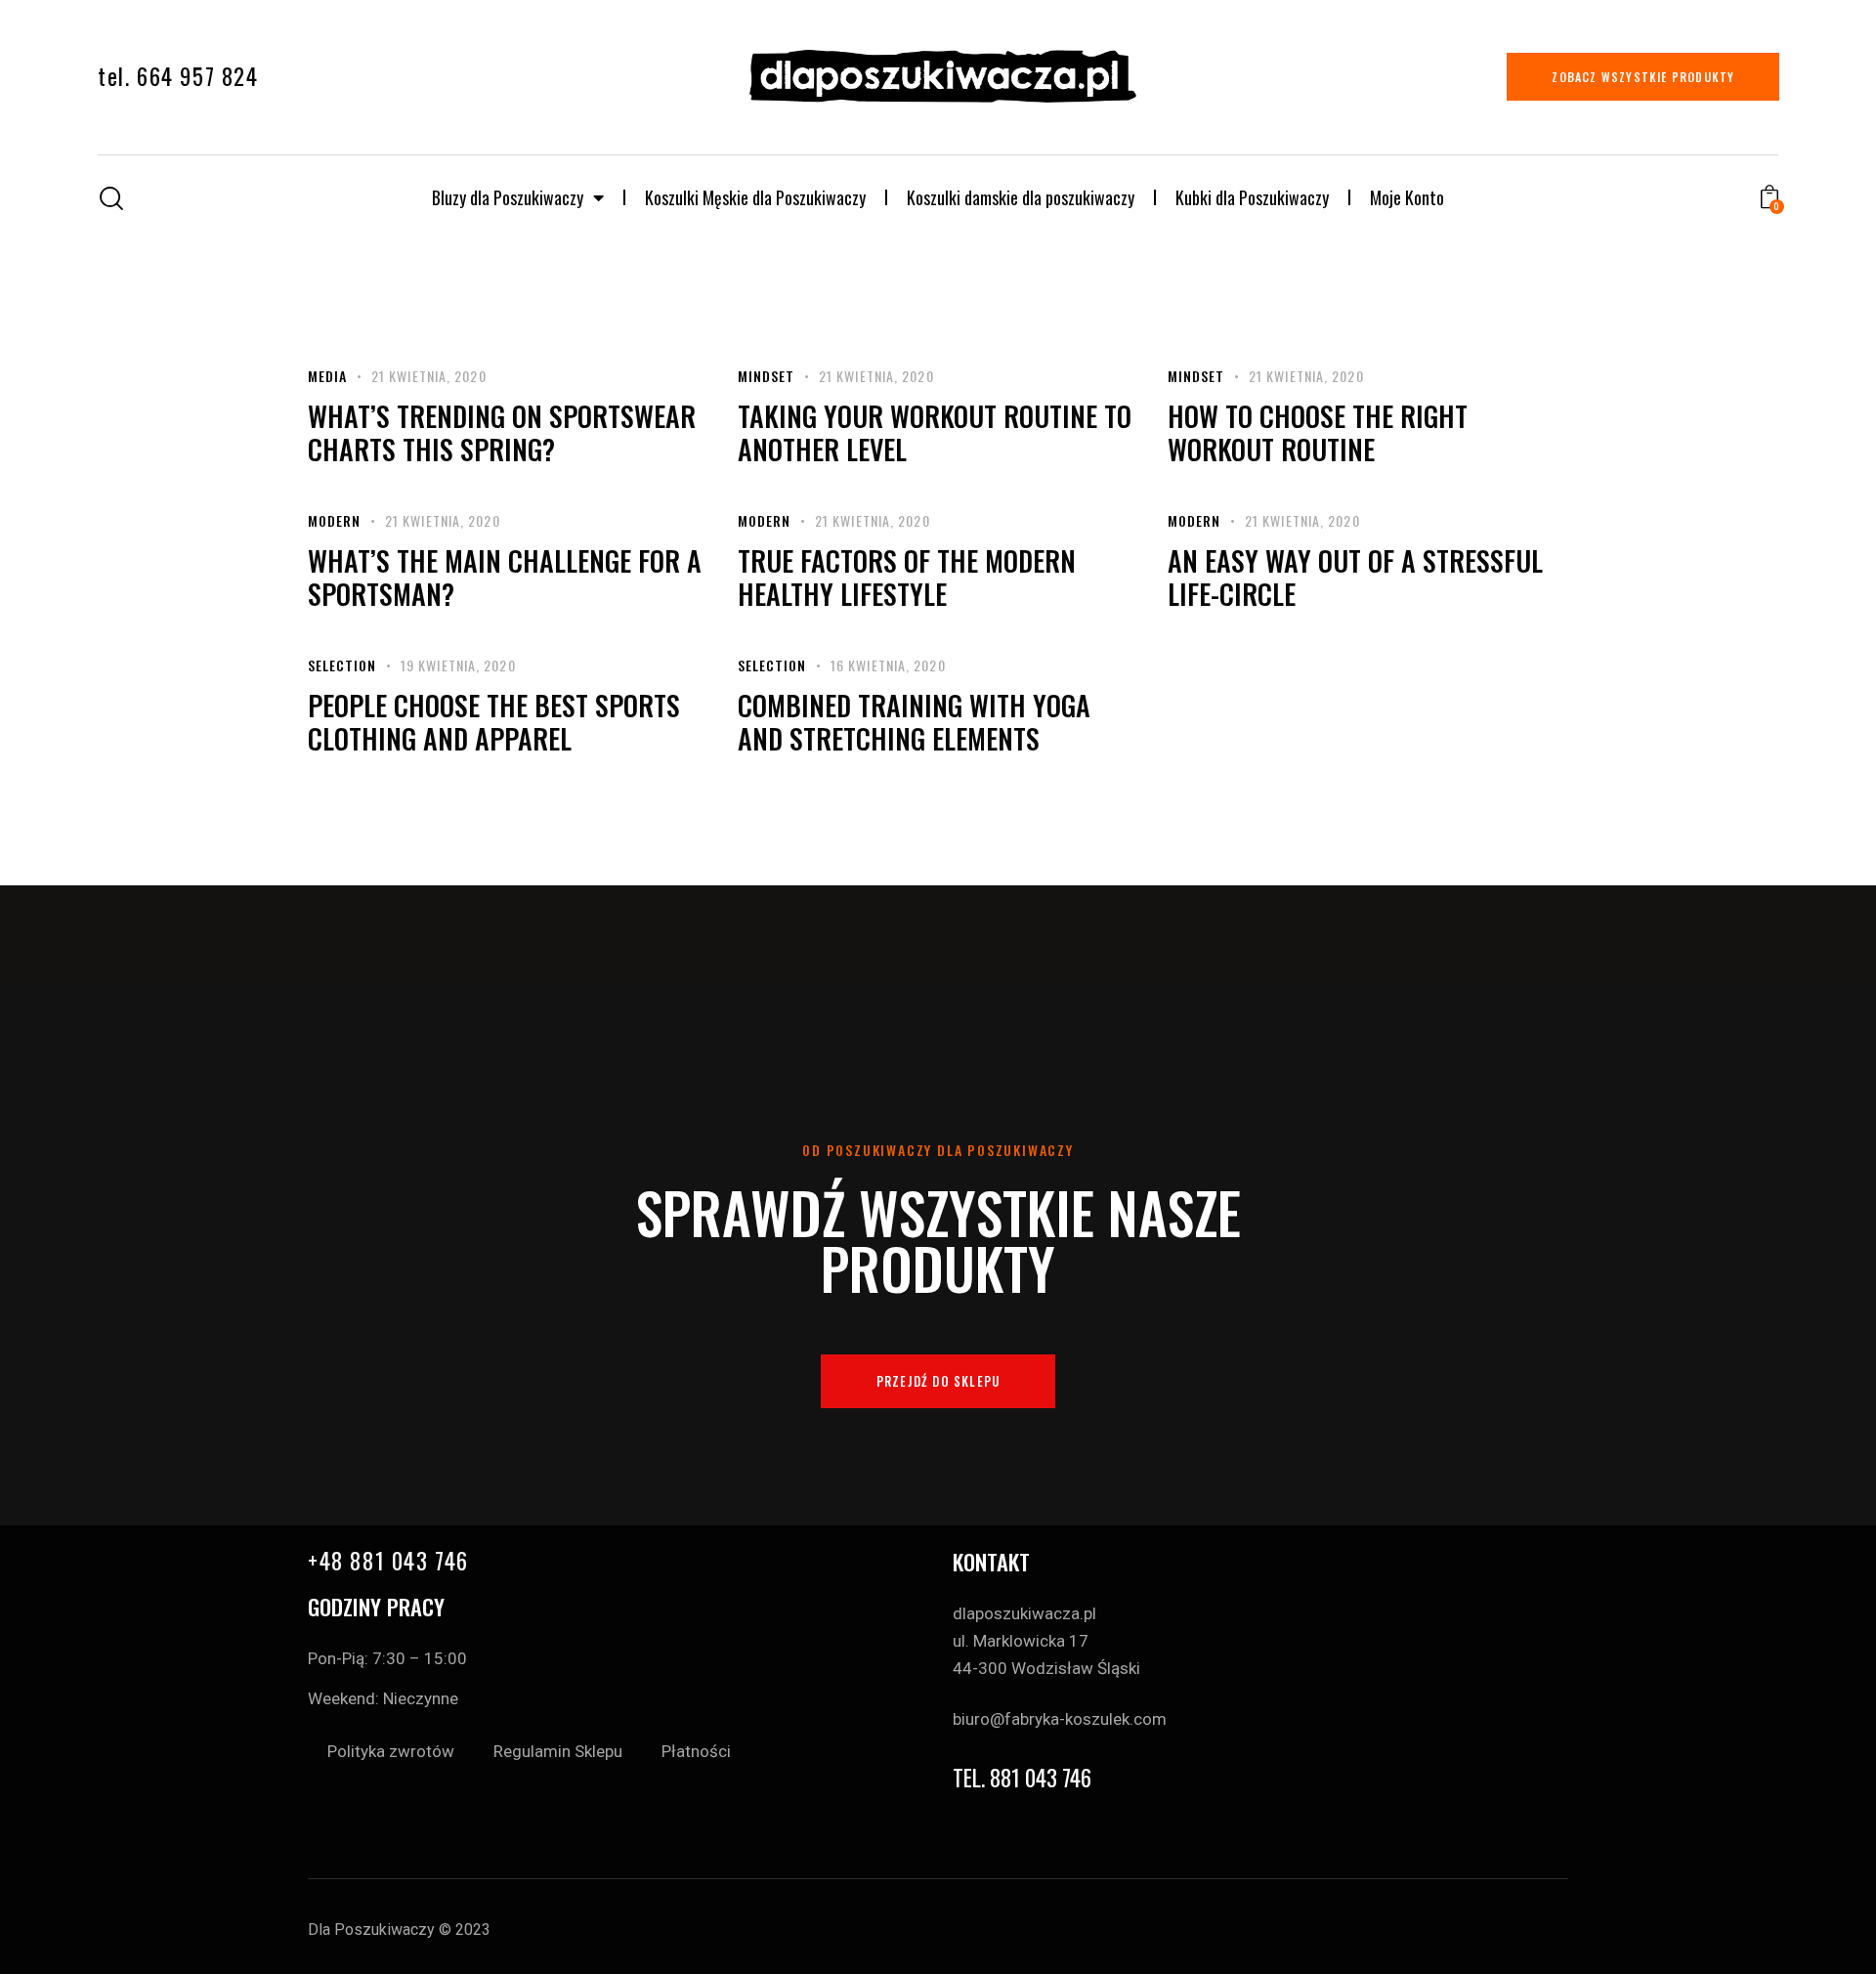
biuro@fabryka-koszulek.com (1060, 1719)
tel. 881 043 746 (1022, 1778)
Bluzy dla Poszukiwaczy (508, 197)
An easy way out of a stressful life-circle (1355, 578)
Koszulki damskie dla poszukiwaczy (1021, 197)
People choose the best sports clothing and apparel (494, 722)
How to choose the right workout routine (1318, 433)
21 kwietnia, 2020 (429, 376)
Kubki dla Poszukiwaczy (1252, 197)
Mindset (766, 376)
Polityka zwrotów (391, 1751)
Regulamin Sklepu (558, 1751)
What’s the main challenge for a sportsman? (505, 578)
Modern (334, 520)
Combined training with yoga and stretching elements (914, 722)
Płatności (696, 1751)
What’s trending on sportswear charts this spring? (502, 433)
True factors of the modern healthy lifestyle (907, 578)
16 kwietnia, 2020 (888, 665)
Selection (342, 665)
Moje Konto (1407, 197)
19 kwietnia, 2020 (458, 665)
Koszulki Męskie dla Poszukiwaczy (755, 197)
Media (327, 376)
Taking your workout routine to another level (935, 433)
